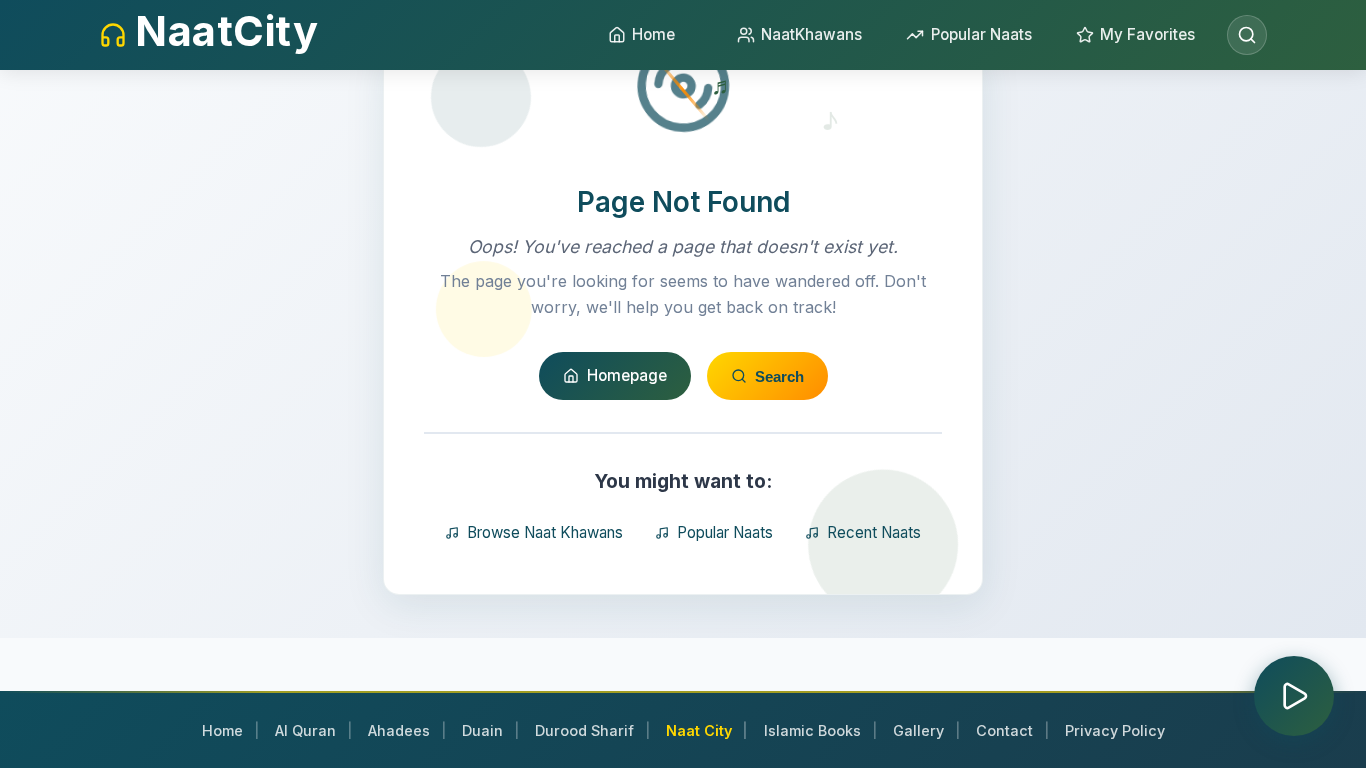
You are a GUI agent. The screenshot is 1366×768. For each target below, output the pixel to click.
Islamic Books (812, 730)
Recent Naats (874, 532)
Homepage (627, 375)
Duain (482, 730)
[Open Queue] (1294, 696)
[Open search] (1247, 35)
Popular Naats (725, 532)
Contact (1004, 730)
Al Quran (305, 730)
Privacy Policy (1115, 730)
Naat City (699, 730)
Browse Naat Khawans (545, 532)
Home (222, 730)
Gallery (918, 730)
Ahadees (399, 730)
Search (779, 376)
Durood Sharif (584, 730)
